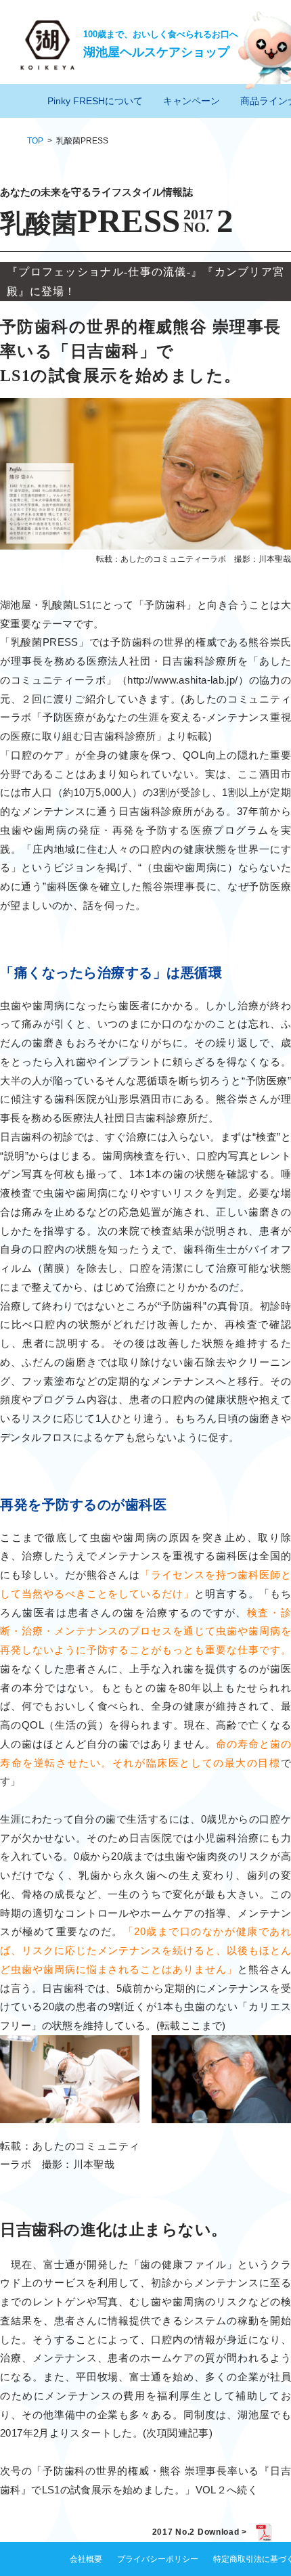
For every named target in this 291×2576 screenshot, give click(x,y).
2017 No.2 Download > (200, 2532)
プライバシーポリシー (158, 2559)
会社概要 (86, 2559)
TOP (35, 141)
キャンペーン (192, 101)
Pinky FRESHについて (95, 101)
